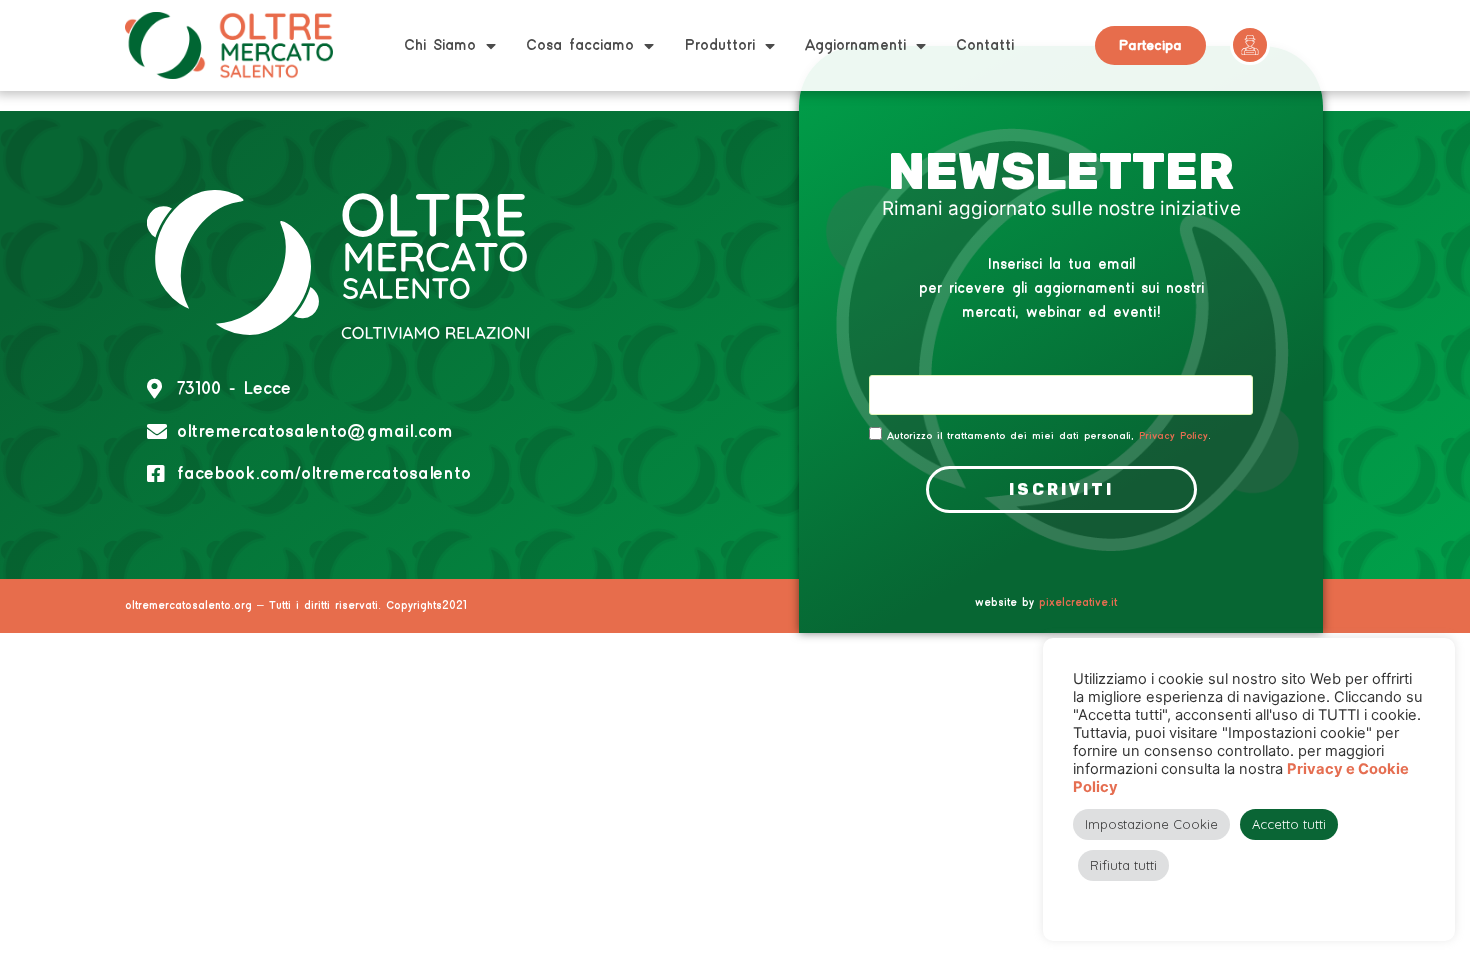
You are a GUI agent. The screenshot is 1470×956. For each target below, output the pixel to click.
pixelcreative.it (1078, 603)
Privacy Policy (1173, 436)
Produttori (719, 45)
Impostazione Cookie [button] (1151, 824)
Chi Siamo (440, 45)
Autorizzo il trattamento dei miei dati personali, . (1049, 436)
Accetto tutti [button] (1289, 824)
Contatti (985, 45)
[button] (1150, 45)
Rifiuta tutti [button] (1123, 865)
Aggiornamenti (855, 45)
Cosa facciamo (580, 45)
